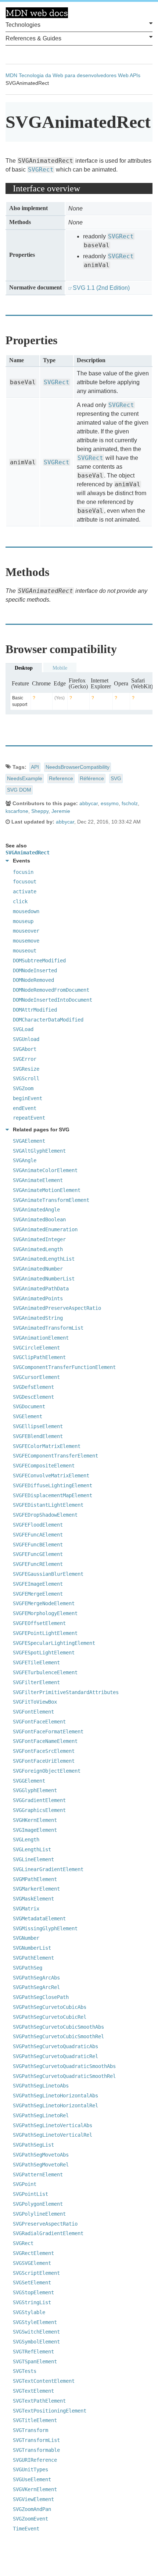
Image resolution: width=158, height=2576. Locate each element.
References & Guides (33, 38)
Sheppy (40, 811)
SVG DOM (19, 790)
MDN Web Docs (37, 13)
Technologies (23, 25)
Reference (61, 778)
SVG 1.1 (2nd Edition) (101, 288)
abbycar (89, 803)
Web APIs (129, 75)
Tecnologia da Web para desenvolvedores (68, 75)
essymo (110, 803)
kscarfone (17, 811)
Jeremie (61, 811)
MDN (11, 75)
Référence (92, 778)
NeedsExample (25, 778)
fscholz (130, 803)
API (35, 767)
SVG (116, 778)
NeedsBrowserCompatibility (78, 767)
